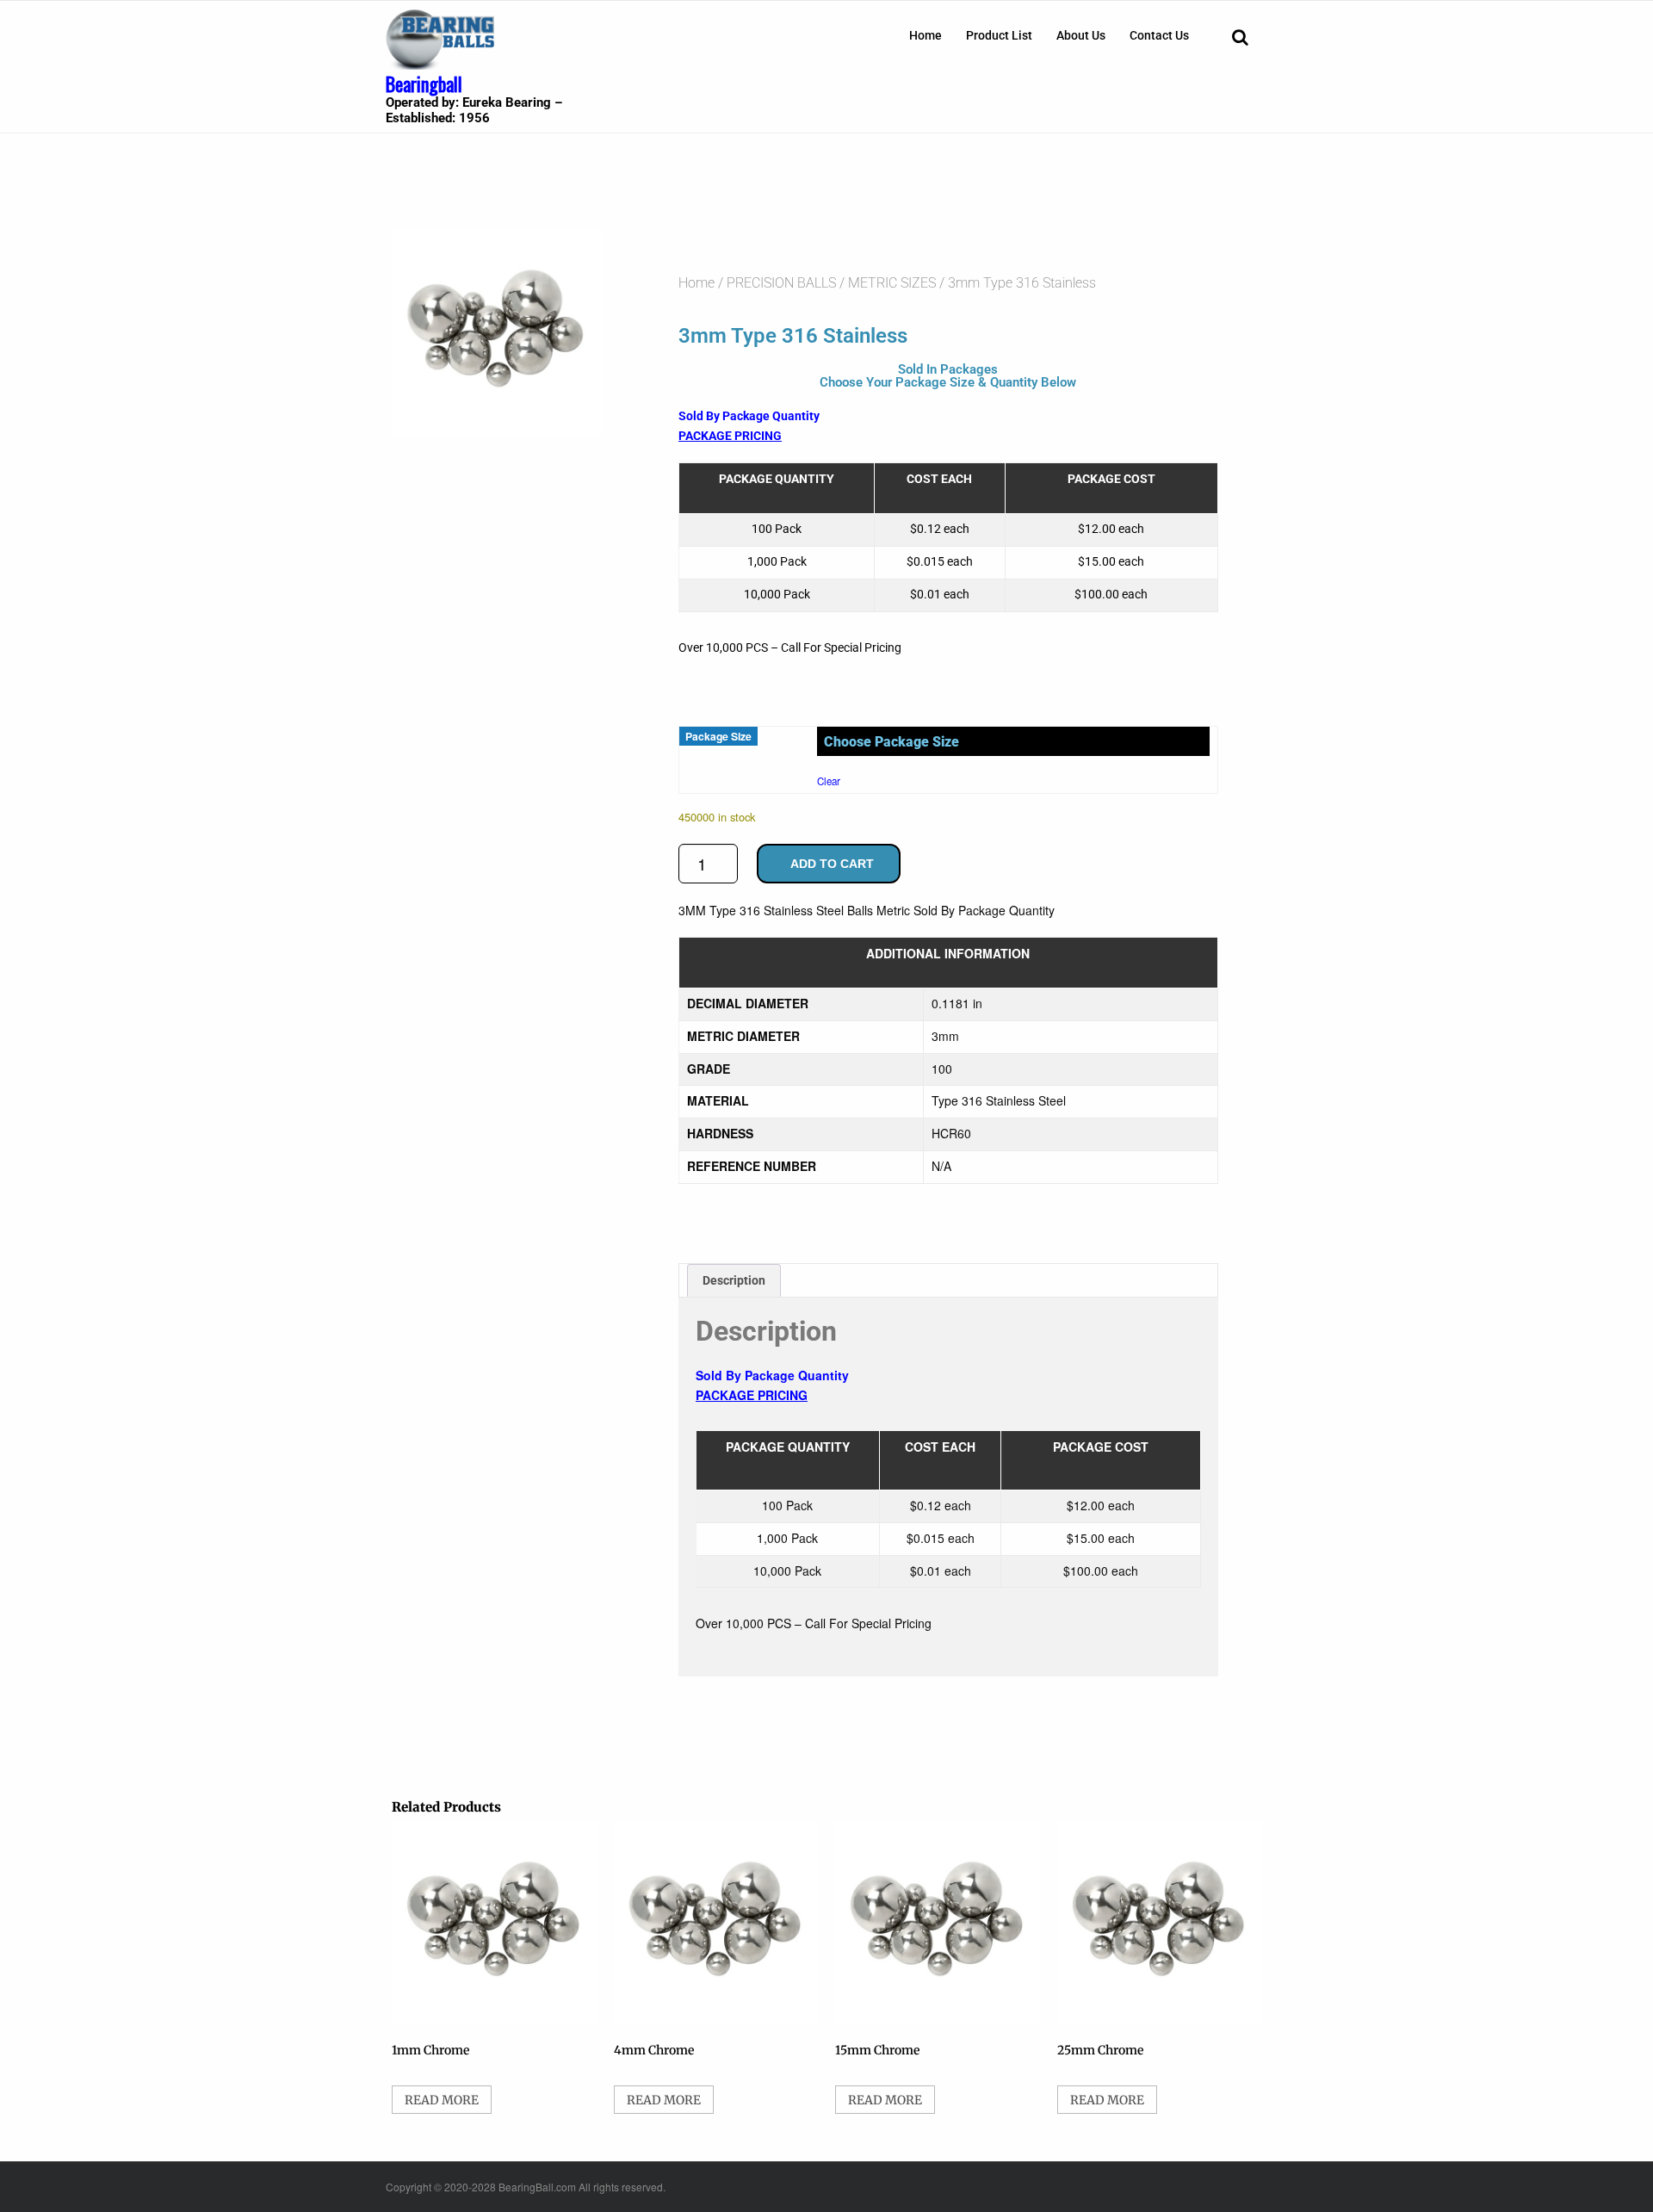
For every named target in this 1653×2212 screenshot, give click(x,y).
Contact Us (1159, 35)
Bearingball (424, 84)
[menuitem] (926, 35)
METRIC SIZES (892, 283)
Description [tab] (734, 1280)
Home (926, 35)
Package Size (718, 736)
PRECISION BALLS (781, 283)
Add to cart (832, 864)
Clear (829, 781)
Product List (999, 35)
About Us (1081, 35)
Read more (442, 2100)
